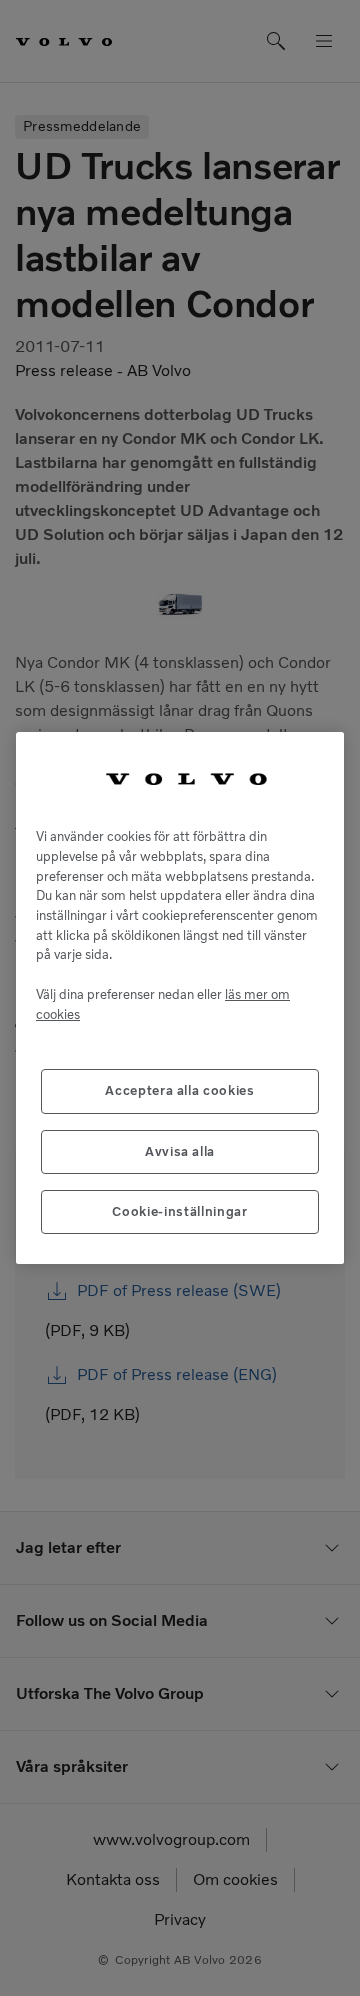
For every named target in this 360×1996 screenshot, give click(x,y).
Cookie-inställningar (179, 1211)
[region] (180, 998)
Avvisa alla (180, 1151)
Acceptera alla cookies (179, 1090)
